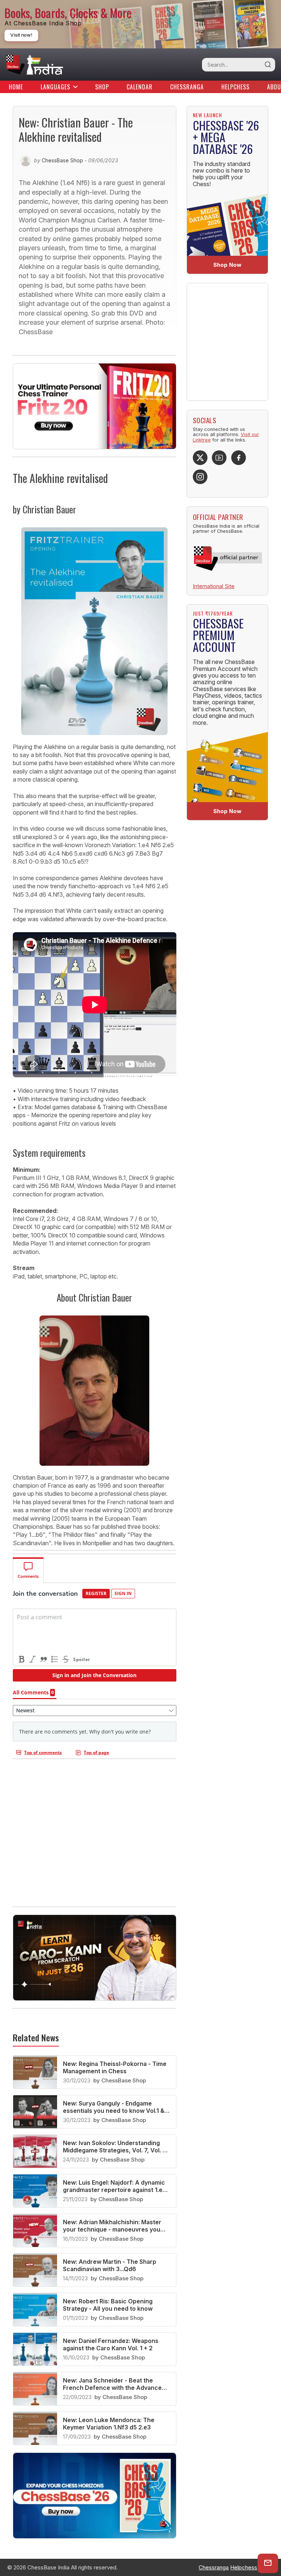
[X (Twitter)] (200, 458)
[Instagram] (200, 477)
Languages (55, 87)
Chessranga (187, 87)
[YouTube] (219, 458)
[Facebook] (239, 458)
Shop (102, 87)
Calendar (140, 87)
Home (16, 87)
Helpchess (235, 87)
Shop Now (227, 265)
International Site (214, 586)
